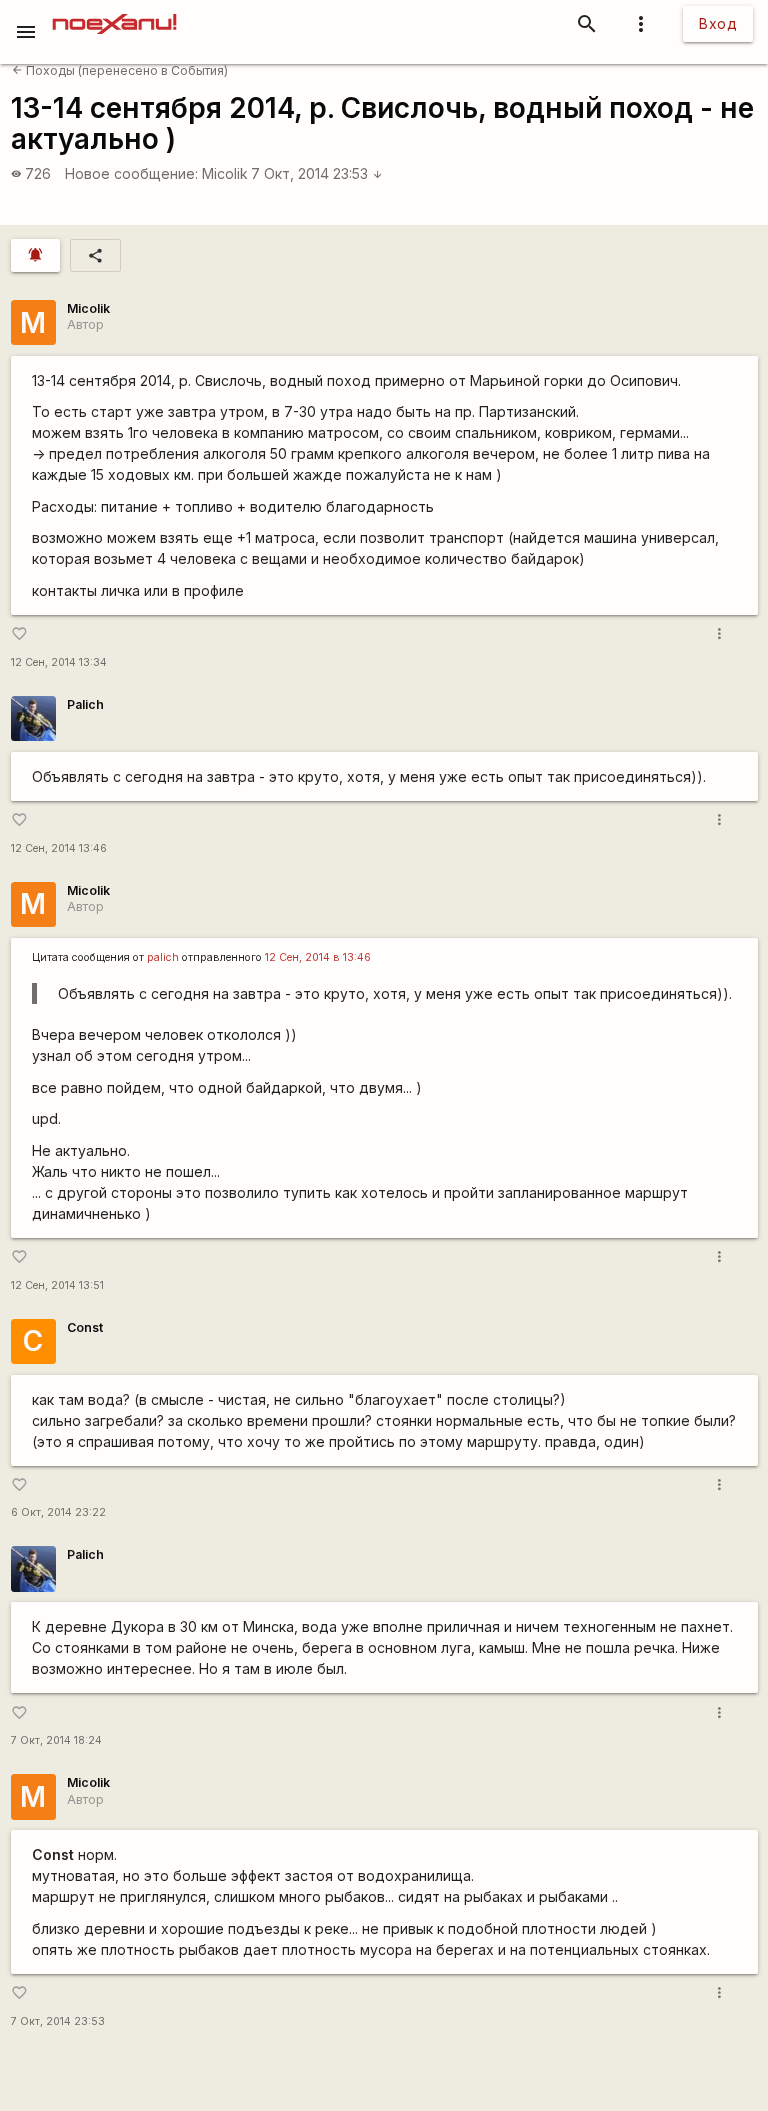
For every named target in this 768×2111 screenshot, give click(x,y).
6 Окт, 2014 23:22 (58, 1512)
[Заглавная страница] (114, 14)
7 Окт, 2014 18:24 (56, 1740)
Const (85, 1327)
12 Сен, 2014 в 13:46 (318, 957)
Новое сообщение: (131, 173)
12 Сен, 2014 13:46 (59, 848)
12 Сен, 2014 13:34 (59, 662)
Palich (85, 704)
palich (163, 957)
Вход (718, 23)
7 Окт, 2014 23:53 (317, 173)
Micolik (225, 173)
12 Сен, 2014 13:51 (57, 1285)
